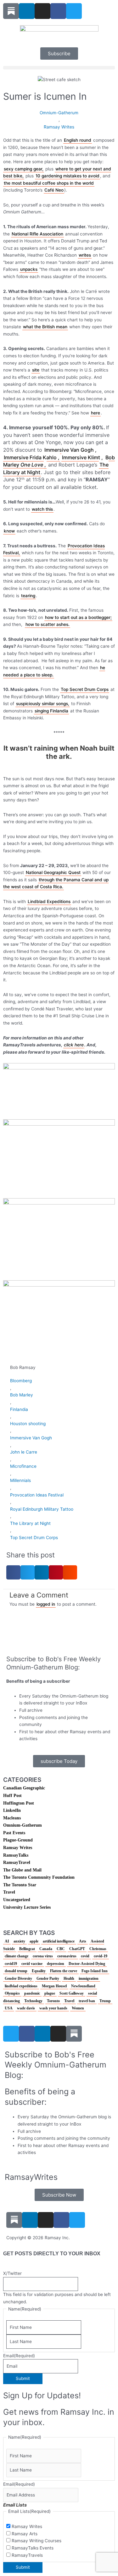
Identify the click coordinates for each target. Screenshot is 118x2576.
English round (78, 140)
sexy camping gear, (24, 169)
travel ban (87, 2001)
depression (56, 1964)
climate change (17, 1956)
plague (50, 1993)
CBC (61, 1949)
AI (7, 1941)
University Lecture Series (27, 1907)
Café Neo (54, 190)
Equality (39, 1971)
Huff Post (12, 1796)
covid (85, 1956)
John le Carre (24, 1452)
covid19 (11, 1964)
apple (34, 1941)
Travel (9, 1892)
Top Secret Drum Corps (85, 689)
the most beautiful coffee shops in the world (49, 183)
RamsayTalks (16, 1855)
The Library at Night (30, 1523)
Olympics (12, 1993)
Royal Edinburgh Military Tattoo (42, 1509)
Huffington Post (19, 1803)
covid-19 (101, 1956)
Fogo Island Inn (95, 1971)
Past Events (14, 1833)
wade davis (26, 2008)
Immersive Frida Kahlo (30, 457)
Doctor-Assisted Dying (87, 1964)
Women (78, 2008)
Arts (83, 1941)
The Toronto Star (20, 1885)
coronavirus (67, 1956)
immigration (89, 1978)
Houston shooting (28, 1424)
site (36, 370)
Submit (23, 2378)
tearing (28, 596)
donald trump (16, 1971)
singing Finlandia (51, 711)
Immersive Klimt (81, 457)
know (9, 531)
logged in (46, 1604)
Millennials (20, 1480)
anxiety (19, 1941)
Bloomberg (21, 1381)
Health (69, 1978)
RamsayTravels (27, 2555)
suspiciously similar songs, (43, 704)
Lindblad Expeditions (49, 901)
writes (85, 255)
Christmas (98, 1949)
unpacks (29, 269)
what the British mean (45, 327)
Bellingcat (27, 1949)
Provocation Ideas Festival (37, 1495)
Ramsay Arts (25, 2534)
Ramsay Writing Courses (37, 2541)
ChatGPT (77, 1949)
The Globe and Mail (22, 1870)
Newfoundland (83, 1986)
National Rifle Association (37, 234)
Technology (33, 2001)
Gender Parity (48, 1978)
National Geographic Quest (53, 872)
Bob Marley (22, 1395)
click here (74, 1045)
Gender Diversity (18, 1978)
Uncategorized (17, 1900)
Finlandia (19, 1409)
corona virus (43, 1956)
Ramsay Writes (59, 127)
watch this (42, 509)
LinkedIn (12, 1810)
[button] (59, 68)
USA (9, 2008)
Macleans (12, 1818)
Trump (105, 2001)
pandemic (32, 1993)
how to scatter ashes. (48, 624)
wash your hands (53, 2008)
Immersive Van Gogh (69, 450)
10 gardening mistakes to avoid (67, 176)
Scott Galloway (72, 1993)
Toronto (53, 2001)
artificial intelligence (59, 1941)
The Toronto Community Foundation (39, 1877)
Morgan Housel (54, 1986)
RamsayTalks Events (33, 2548)
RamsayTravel (17, 1862)
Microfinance (23, 1466)
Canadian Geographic (24, 1788)
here (96, 413)
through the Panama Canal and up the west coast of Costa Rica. (56, 883)
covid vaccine (32, 1964)
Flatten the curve (64, 1971)
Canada (46, 1949)
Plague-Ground (18, 1840)
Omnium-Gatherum (59, 113)
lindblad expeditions (21, 1986)
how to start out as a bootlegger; (78, 617)
